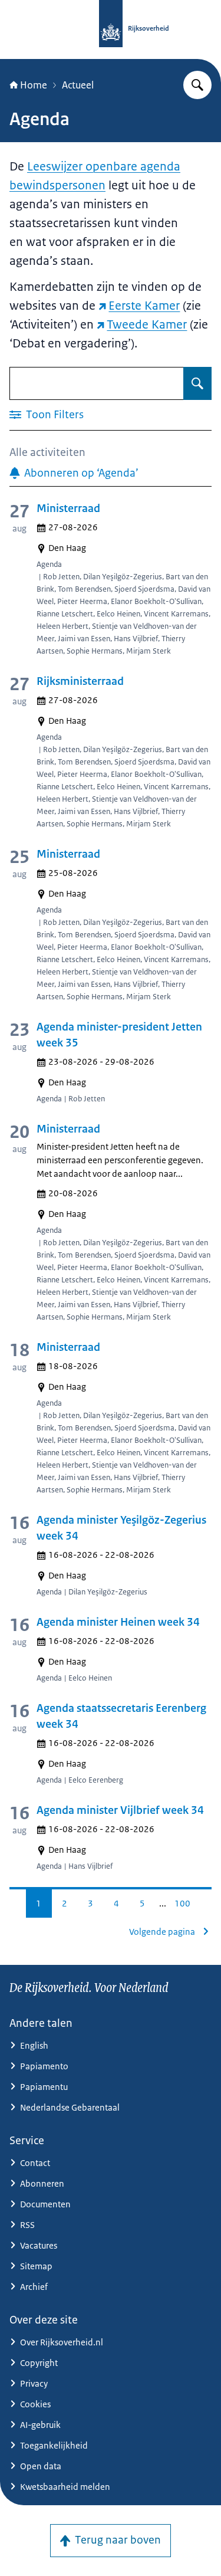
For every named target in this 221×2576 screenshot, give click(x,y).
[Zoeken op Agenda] (197, 383)
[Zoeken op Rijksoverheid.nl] (197, 85)
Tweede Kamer (147, 324)
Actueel (78, 85)
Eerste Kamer (144, 306)
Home (34, 85)
